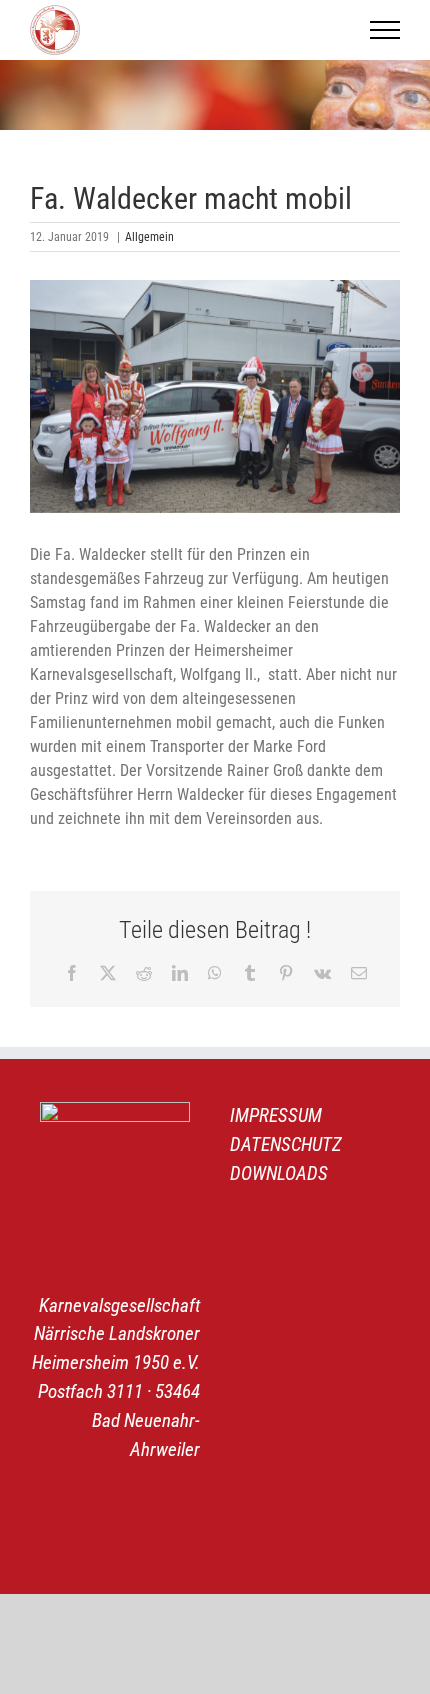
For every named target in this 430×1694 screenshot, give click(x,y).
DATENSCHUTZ (286, 1144)
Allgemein (149, 237)
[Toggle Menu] (385, 30)
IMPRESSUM (276, 1115)
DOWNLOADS (279, 1173)
